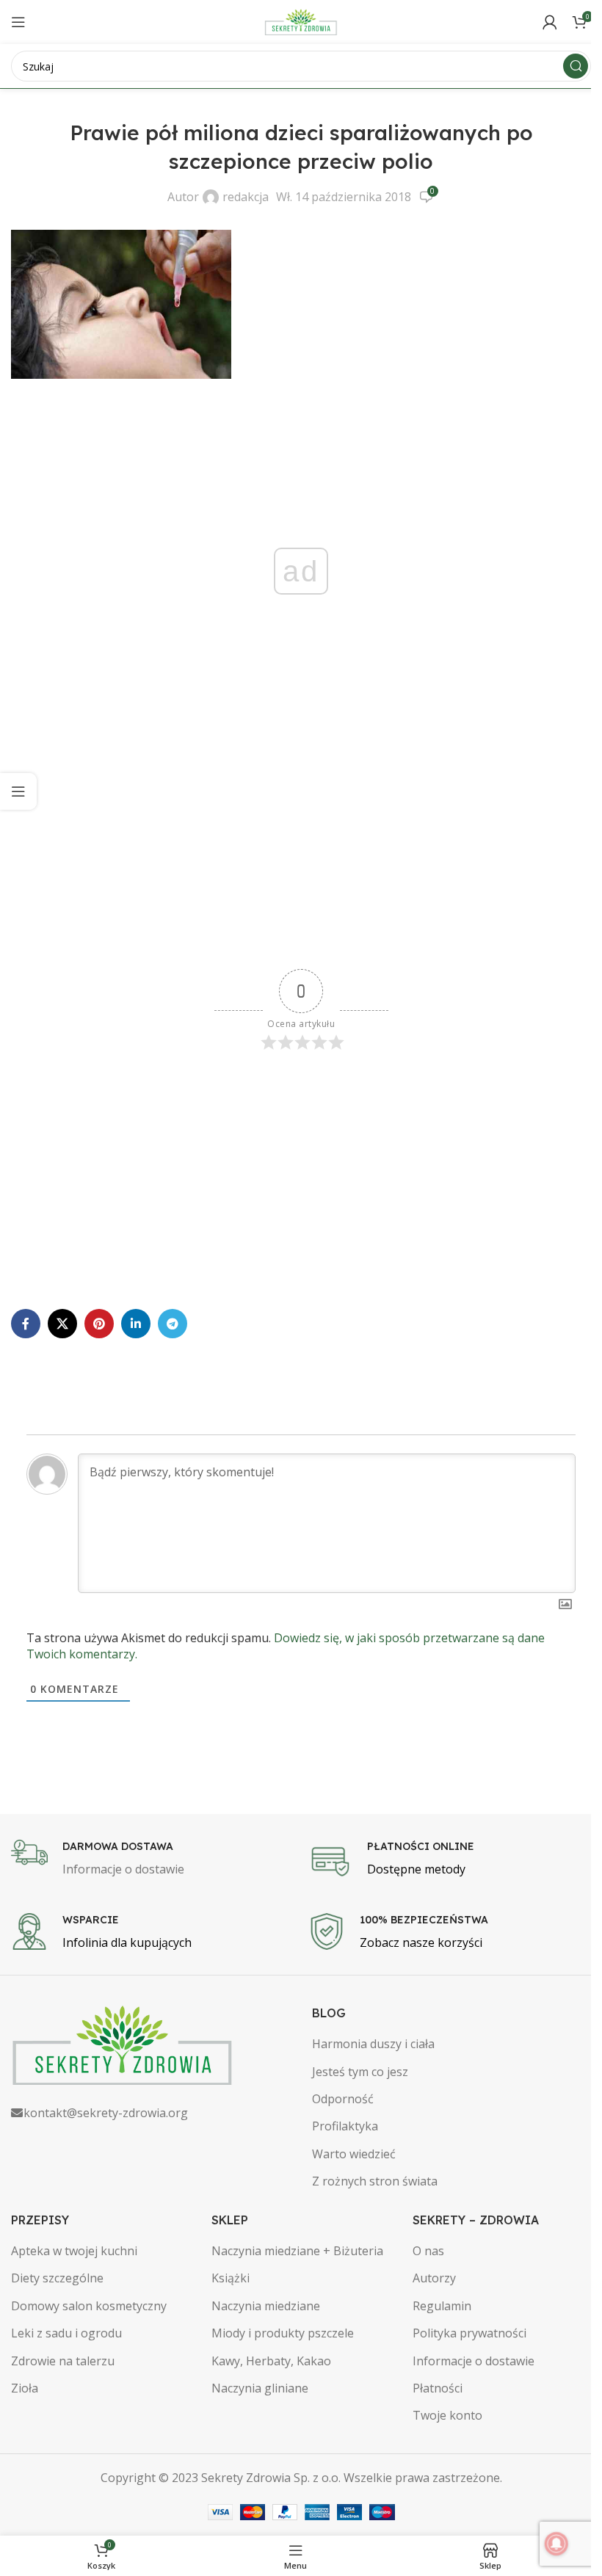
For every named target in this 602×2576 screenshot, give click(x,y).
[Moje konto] (550, 22)
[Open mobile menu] (18, 22)
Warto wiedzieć (354, 2154)
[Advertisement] (301, 852)
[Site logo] (301, 21)
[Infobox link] (152, 1860)
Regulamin (442, 2306)
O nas (428, 2251)
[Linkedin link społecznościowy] (136, 1324)
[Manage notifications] (556, 2544)
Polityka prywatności (469, 2333)
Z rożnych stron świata (375, 2181)
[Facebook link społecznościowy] (26, 1324)
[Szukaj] (576, 66)
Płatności (438, 2388)
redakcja (246, 197)
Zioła (25, 2388)
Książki (231, 2278)
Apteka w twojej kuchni (74, 2251)
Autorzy (434, 2278)
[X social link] (62, 1324)
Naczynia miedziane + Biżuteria (297, 2251)
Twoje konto (447, 2415)
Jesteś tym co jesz (360, 2072)
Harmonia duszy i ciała (373, 2044)
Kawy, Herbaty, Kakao (271, 2361)
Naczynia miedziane (266, 2306)
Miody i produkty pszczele (283, 2333)
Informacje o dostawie (474, 2361)
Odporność (343, 2099)
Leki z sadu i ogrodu (66, 2333)
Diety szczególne (57, 2278)
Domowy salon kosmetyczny (89, 2306)
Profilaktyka (345, 2126)
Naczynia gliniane (260, 2388)
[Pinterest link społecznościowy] (99, 1324)
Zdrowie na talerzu (63, 2361)
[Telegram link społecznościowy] (173, 1324)
